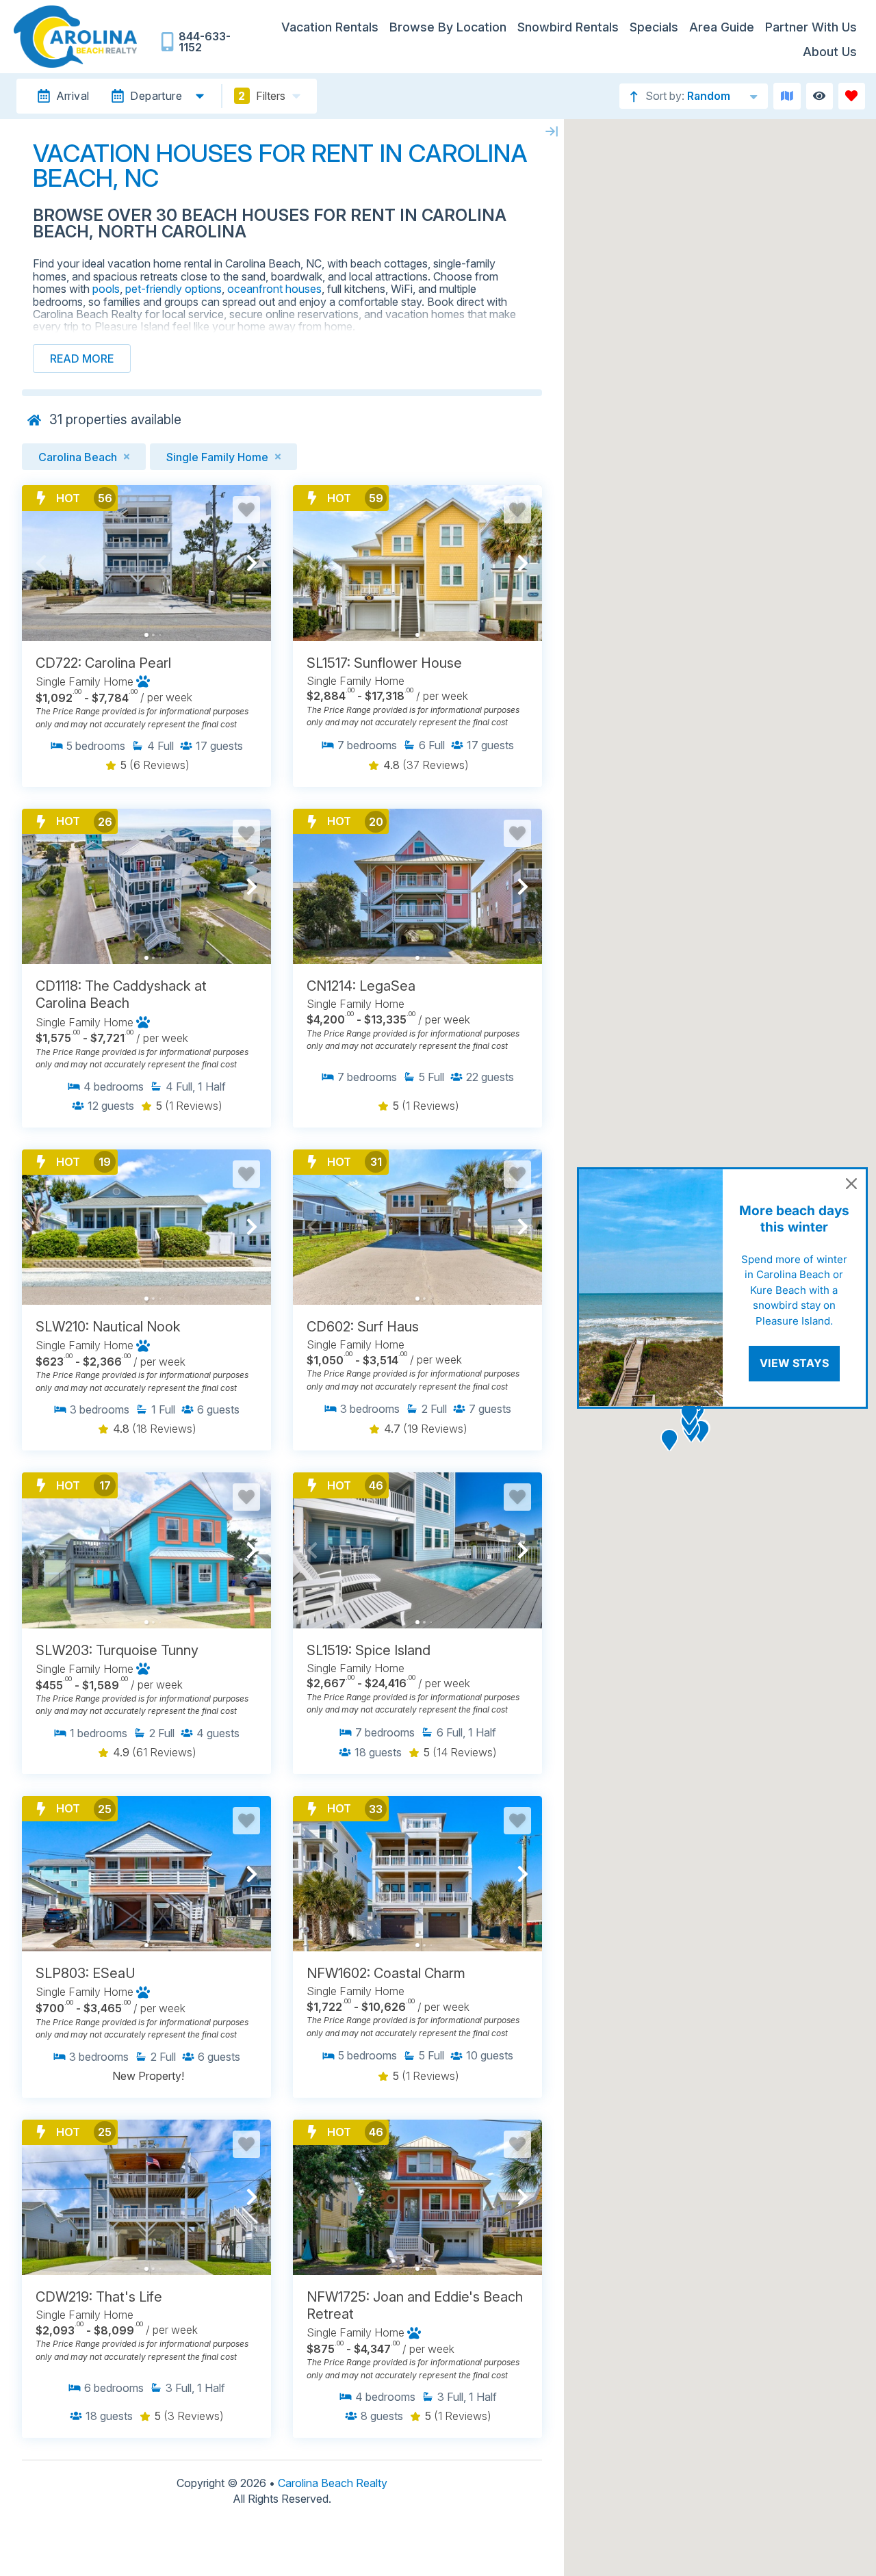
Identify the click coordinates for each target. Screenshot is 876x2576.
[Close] (851, 1184)
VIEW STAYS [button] (794, 1363)
